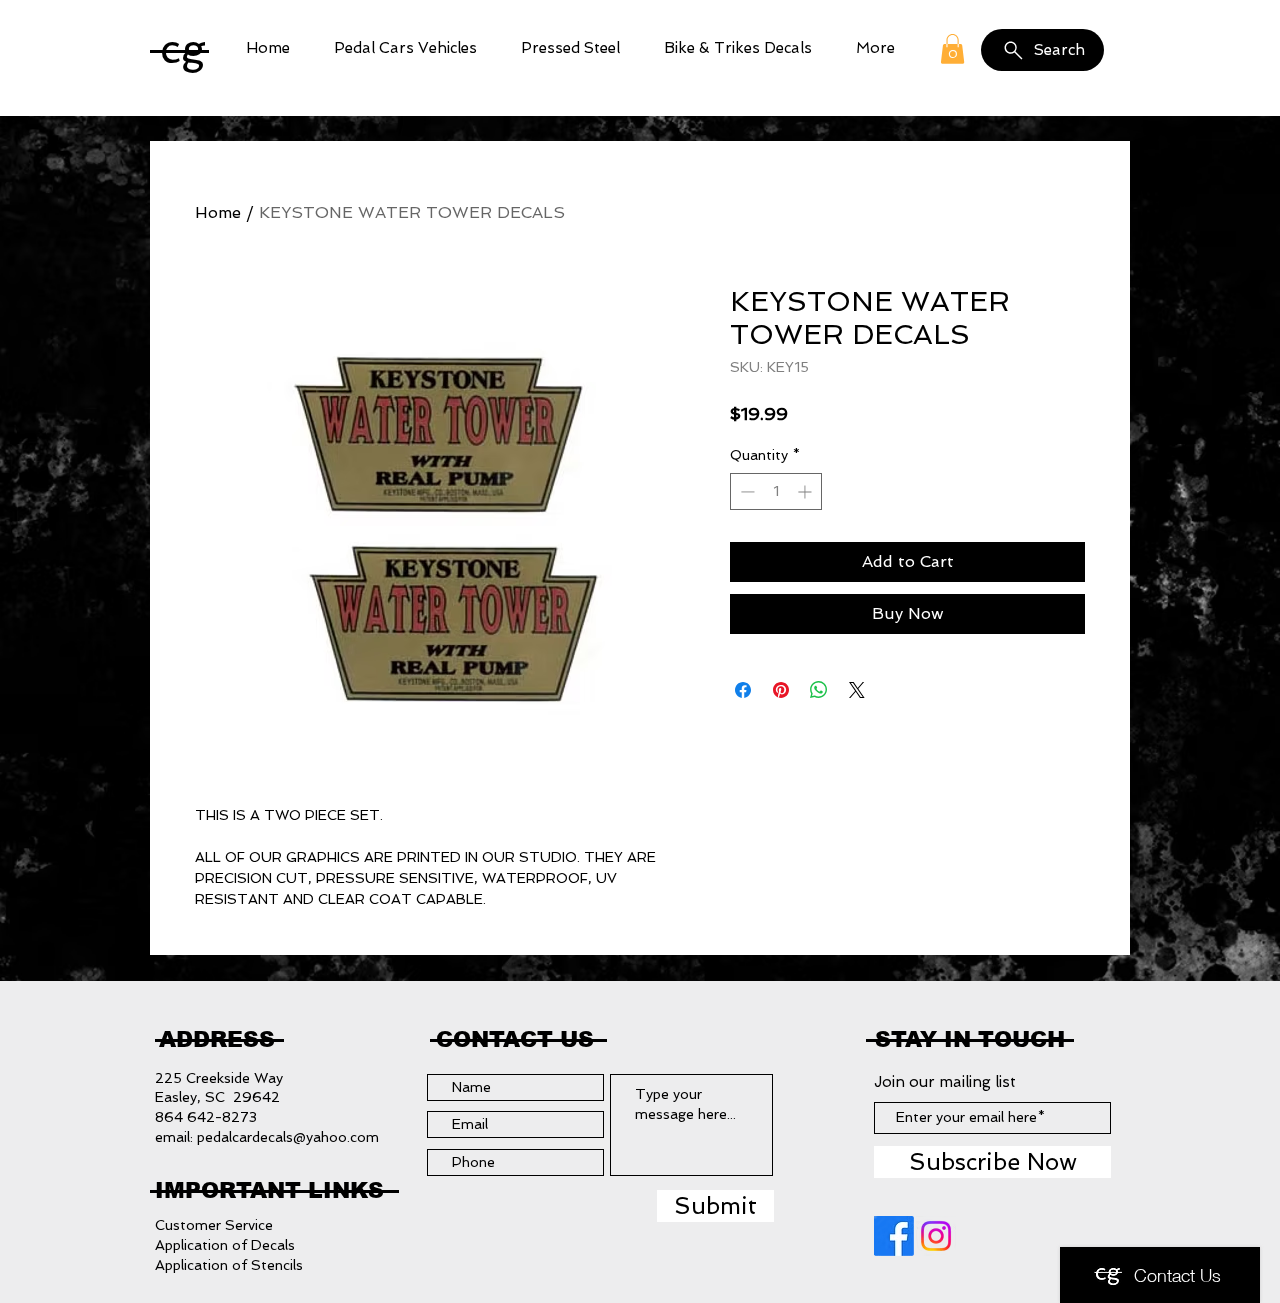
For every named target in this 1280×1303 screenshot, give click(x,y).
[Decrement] (745, 491)
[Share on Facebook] (743, 690)
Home (218, 212)
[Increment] (806, 491)
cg (183, 48)
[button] (405, 48)
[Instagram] (936, 1236)
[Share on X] (857, 690)
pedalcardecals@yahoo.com (288, 1137)
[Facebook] (894, 1236)
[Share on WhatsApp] (819, 690)
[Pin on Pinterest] (781, 690)
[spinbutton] (776, 491)
